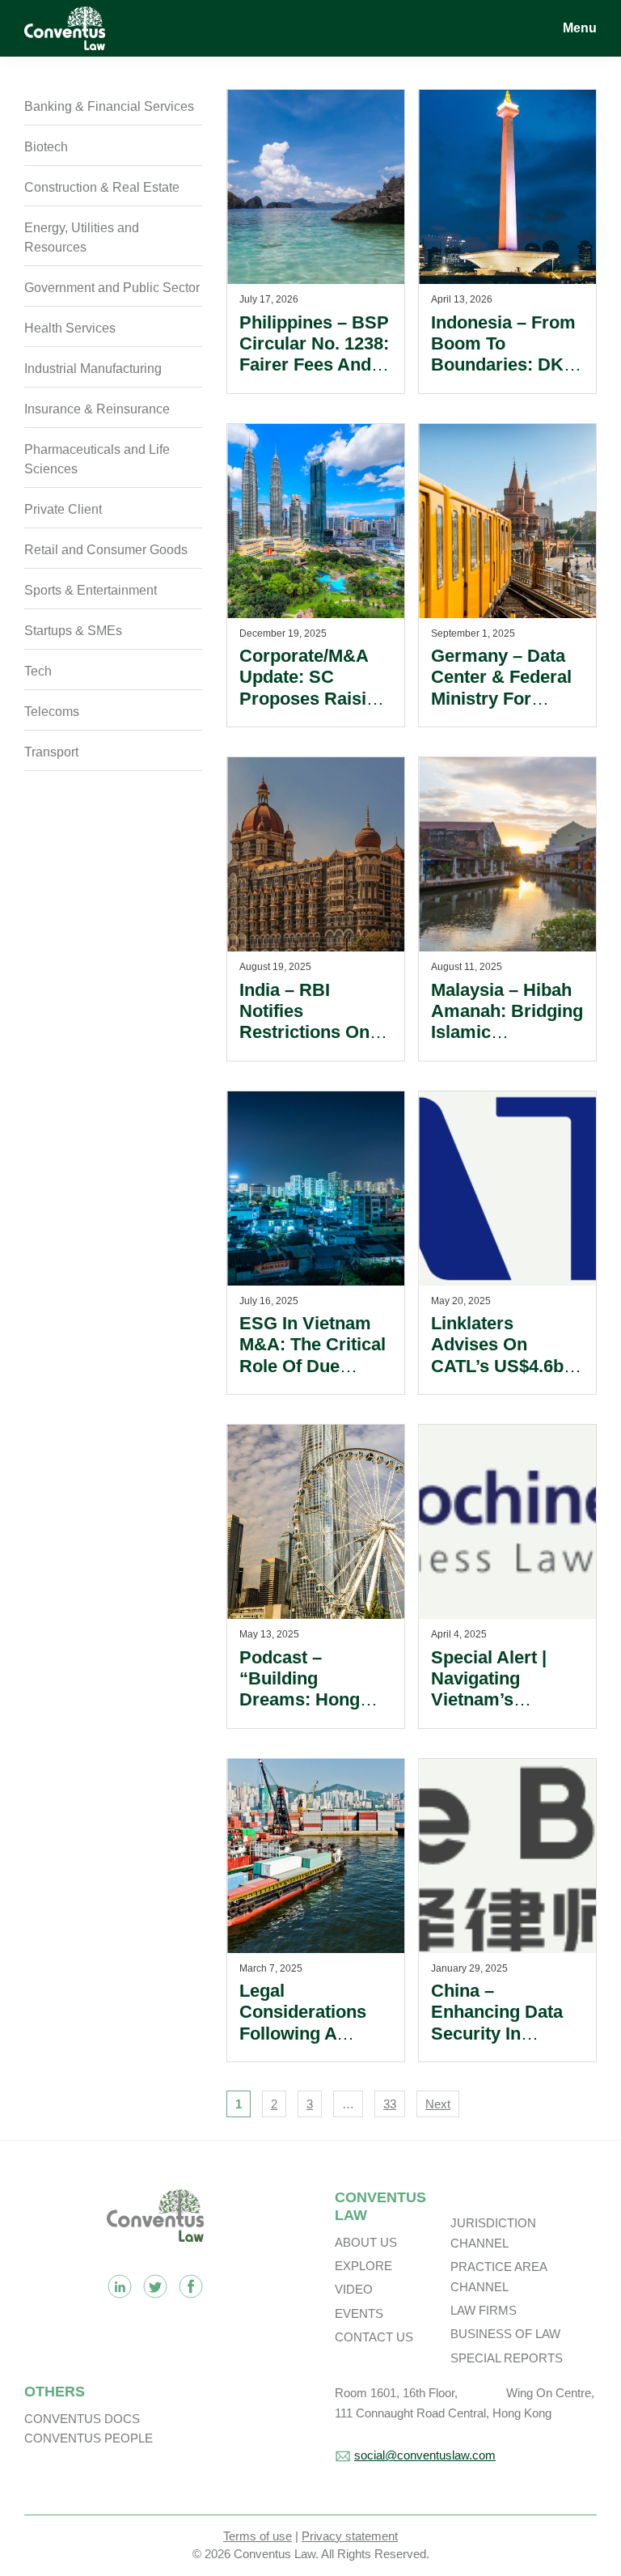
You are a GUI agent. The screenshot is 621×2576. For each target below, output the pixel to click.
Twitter (155, 2286)
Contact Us (374, 2337)
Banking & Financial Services (109, 106)
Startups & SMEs (73, 631)
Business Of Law (505, 2334)
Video (354, 2289)
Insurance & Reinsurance (97, 409)
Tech (38, 671)
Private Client (63, 509)
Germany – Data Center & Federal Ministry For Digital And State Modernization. (501, 699)
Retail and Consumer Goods (106, 550)
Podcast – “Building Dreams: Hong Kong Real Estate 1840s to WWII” (311, 1700)
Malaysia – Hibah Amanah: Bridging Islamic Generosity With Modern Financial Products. (507, 1043)
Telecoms (52, 712)
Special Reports (507, 2358)
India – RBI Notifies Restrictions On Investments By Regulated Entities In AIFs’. (315, 1043)
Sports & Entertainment (91, 590)
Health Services (70, 328)
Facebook (191, 2286)
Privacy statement (350, 2536)
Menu (580, 28)
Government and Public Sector (112, 288)
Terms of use (258, 2536)
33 (390, 2104)
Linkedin (120, 2286)
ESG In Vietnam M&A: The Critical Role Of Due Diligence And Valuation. (313, 1366)
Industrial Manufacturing (93, 369)
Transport (51, 752)
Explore (363, 2266)
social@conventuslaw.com (425, 2455)
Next (438, 2104)
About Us (366, 2242)
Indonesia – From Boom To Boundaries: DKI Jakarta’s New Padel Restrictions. (503, 376)
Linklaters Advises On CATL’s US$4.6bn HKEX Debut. (505, 1355)
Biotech (46, 147)
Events (359, 2313)
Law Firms (484, 2310)
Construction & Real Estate (102, 187)
